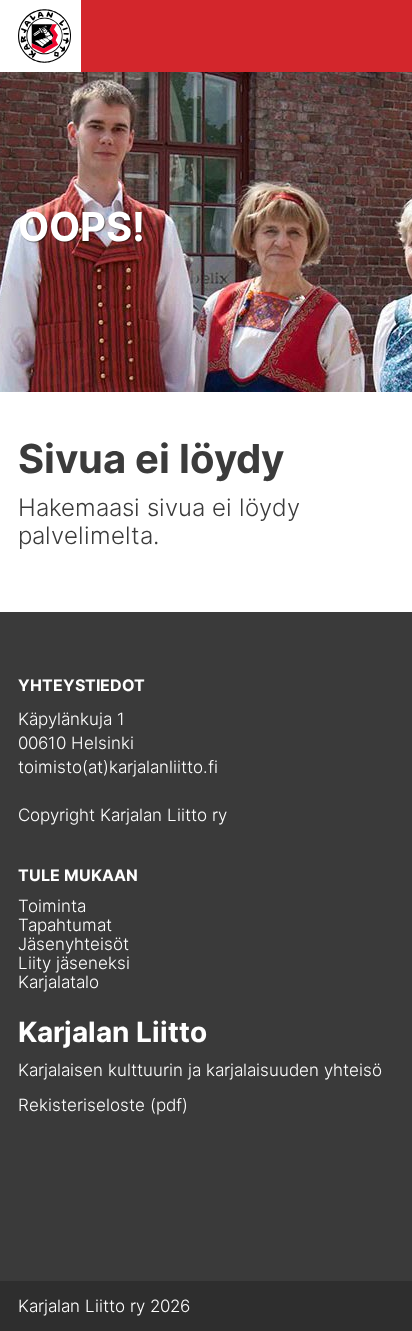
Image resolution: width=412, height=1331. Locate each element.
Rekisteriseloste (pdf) (103, 1105)
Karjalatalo (58, 982)
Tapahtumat (65, 925)
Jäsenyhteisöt (73, 944)
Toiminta (52, 906)
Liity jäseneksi (74, 963)
